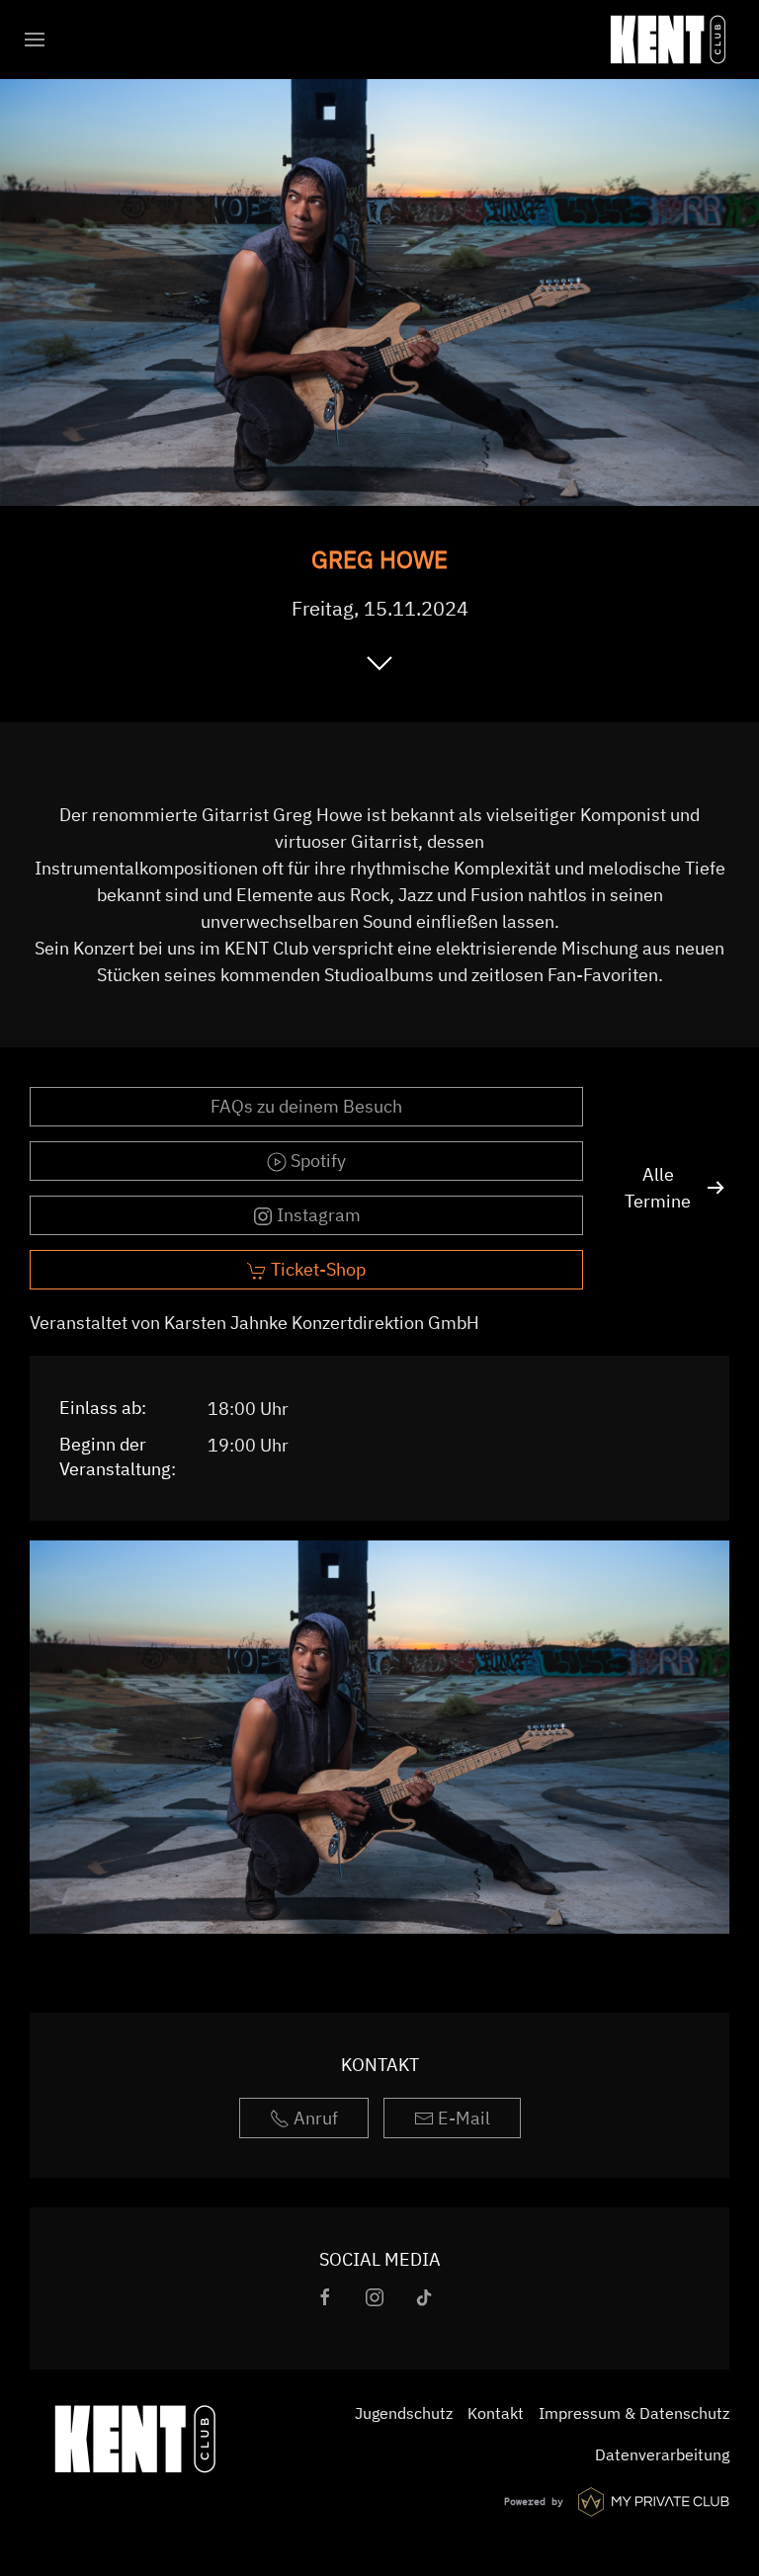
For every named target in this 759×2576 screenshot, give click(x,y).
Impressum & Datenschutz (634, 2413)
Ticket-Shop (316, 1269)
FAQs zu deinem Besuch (306, 1106)
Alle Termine (658, 1188)
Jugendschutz (404, 2413)
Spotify (316, 1161)
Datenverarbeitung (662, 2454)
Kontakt (380, 2065)
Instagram (317, 1215)
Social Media (380, 2259)
